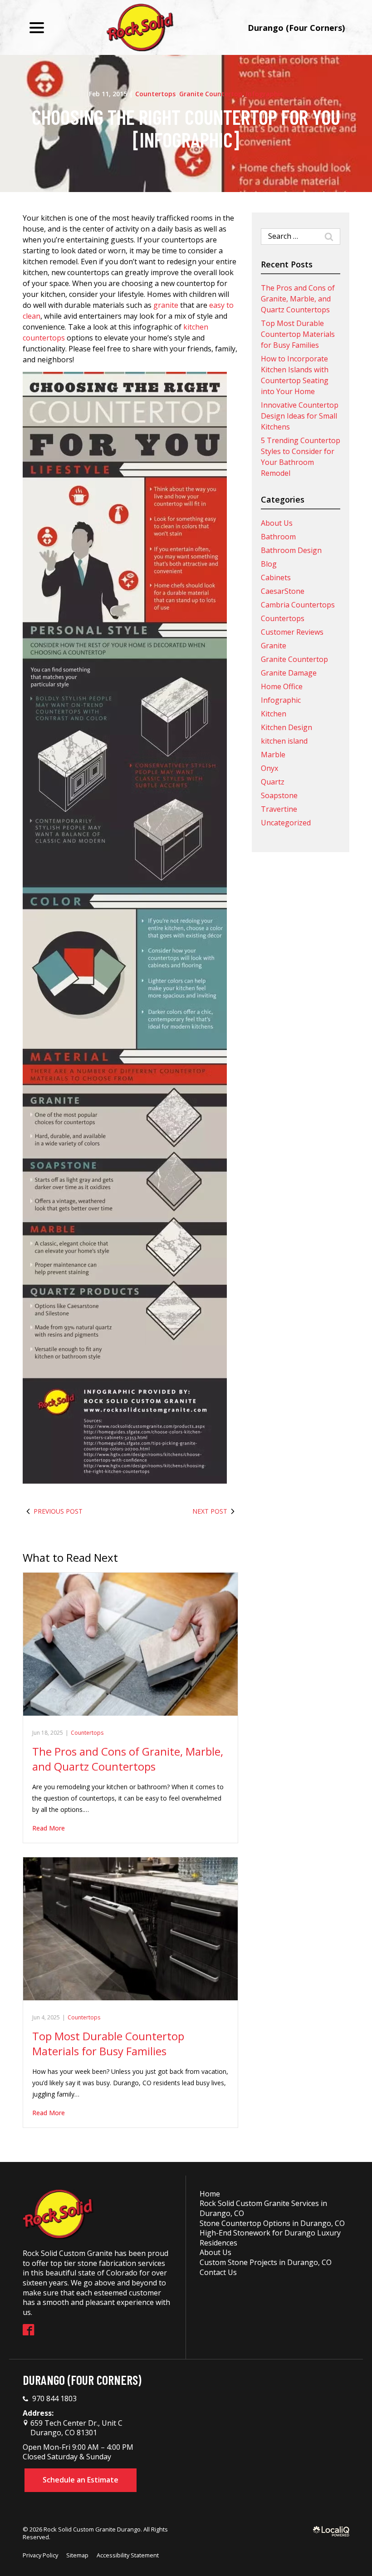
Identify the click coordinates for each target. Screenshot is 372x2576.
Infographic (264, 94)
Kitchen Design (286, 727)
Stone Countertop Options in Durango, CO (272, 2223)
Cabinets (276, 577)
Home (210, 2194)
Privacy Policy (40, 2555)
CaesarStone (283, 591)
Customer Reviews (292, 632)
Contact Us (218, 2272)
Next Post (210, 1511)
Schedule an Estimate (81, 2480)
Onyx (269, 768)
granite (166, 305)
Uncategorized (286, 823)
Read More (49, 1828)
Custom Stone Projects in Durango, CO (266, 2262)
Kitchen (274, 714)
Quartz (273, 782)
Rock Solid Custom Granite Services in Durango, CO (263, 2208)
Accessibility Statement (128, 2555)
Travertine (279, 809)
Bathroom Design (291, 550)
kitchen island (284, 741)
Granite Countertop (211, 94)
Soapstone (279, 795)
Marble (273, 755)
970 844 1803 (54, 2399)
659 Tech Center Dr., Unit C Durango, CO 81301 (76, 2428)
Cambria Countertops (298, 605)
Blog (269, 564)
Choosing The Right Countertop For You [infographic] (186, 128)
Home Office (282, 686)
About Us (277, 523)
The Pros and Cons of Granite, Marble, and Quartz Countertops (128, 1759)
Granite (274, 646)
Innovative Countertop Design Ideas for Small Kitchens (300, 416)
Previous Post (58, 1511)
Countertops (155, 94)
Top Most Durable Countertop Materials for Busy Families (108, 2044)
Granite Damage (289, 673)
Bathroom (278, 537)
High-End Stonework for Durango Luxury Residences (270, 2238)
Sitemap (77, 2555)
